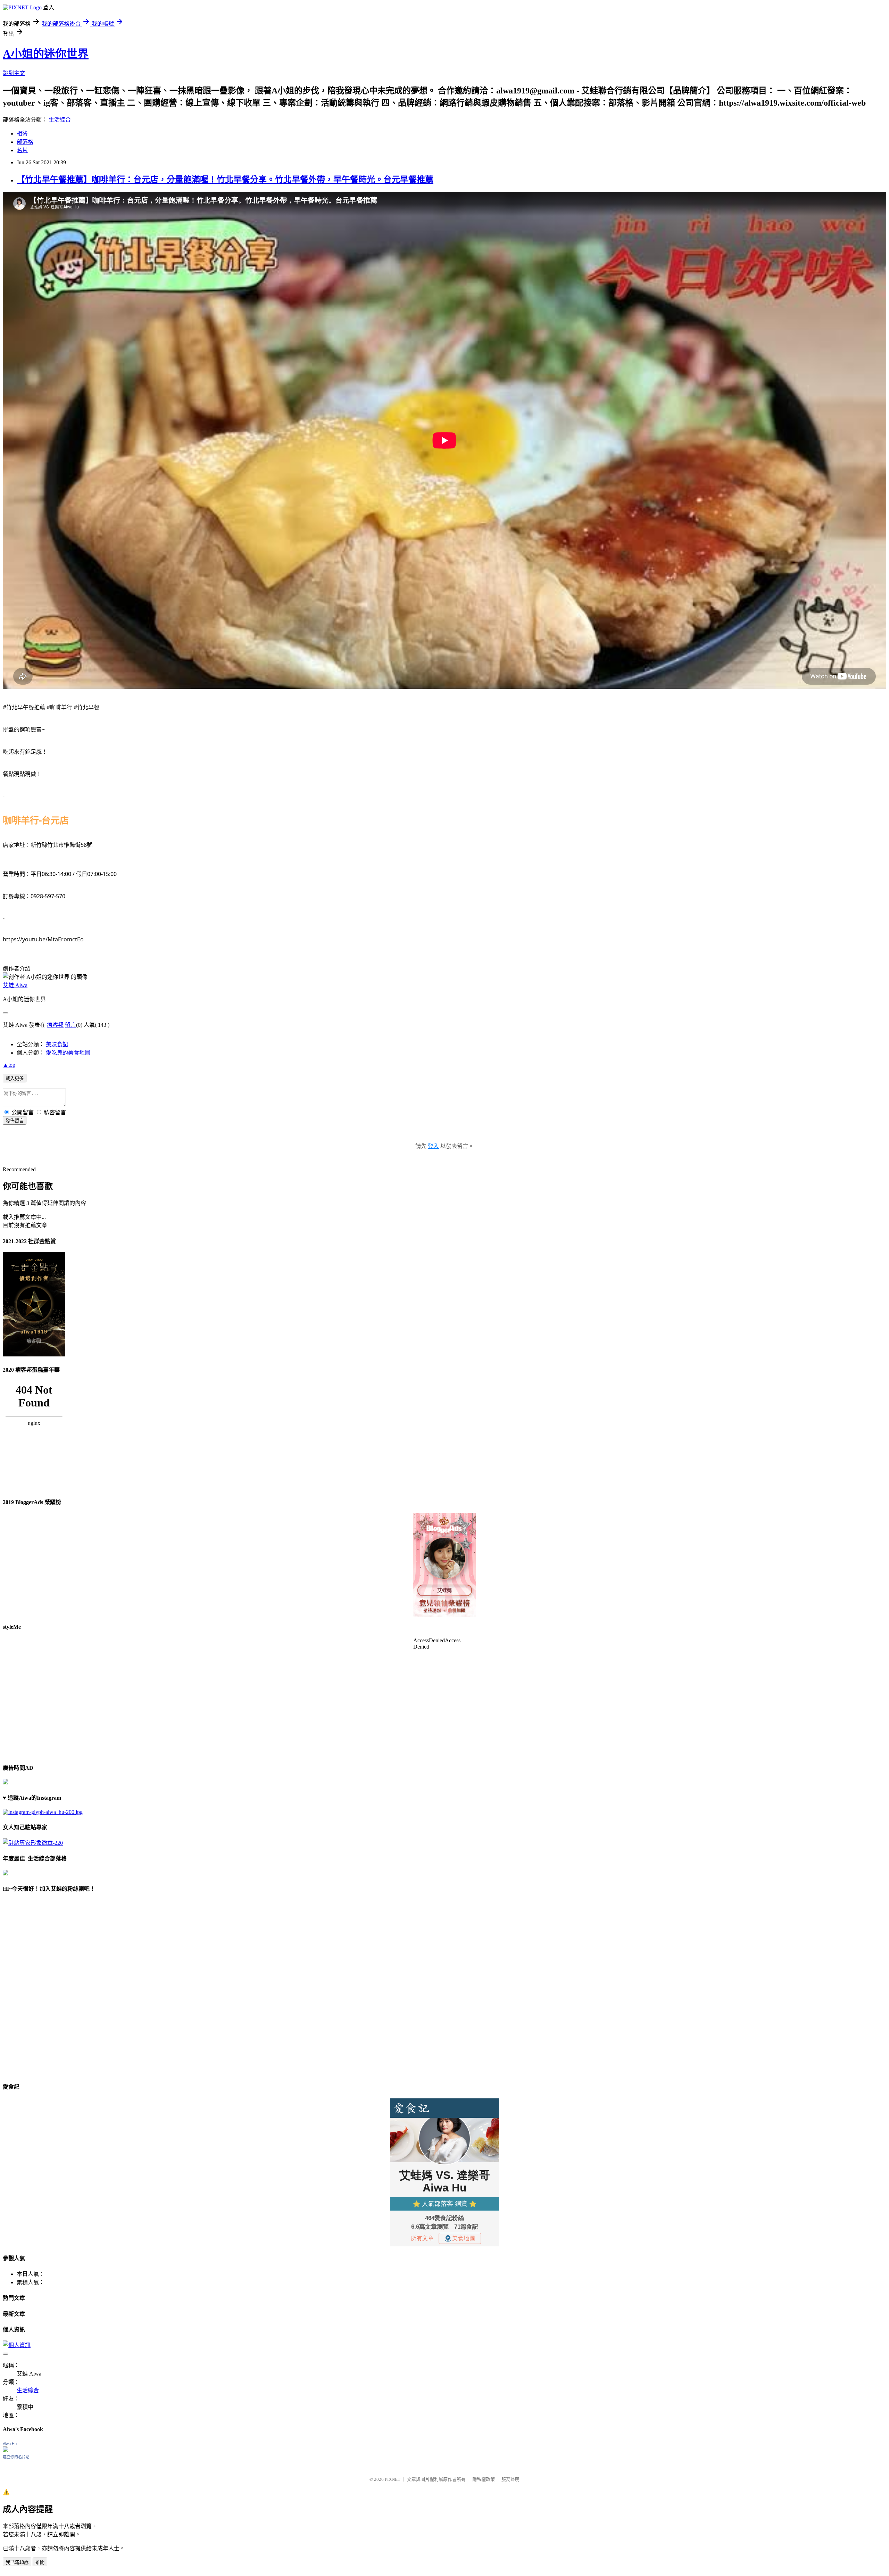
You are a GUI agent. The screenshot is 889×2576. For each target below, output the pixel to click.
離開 (40, 2562)
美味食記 (57, 1044)
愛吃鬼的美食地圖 (68, 1053)
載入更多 (15, 1078)
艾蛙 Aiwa (15, 985)
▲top (9, 1065)
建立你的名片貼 (16, 2457)
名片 (22, 150)
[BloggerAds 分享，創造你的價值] (444, 1534)
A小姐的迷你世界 (46, 54)
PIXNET (393, 2479)
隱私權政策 (484, 2479)
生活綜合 (60, 120)
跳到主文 (14, 73)
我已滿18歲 (17, 2562)
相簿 (22, 134)
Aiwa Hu (10, 2444)
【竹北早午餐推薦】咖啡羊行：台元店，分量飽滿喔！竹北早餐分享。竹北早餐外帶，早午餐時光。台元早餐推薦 (225, 180)
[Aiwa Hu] (6, 2450)
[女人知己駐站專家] (33, 1843)
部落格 (25, 142)
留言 (70, 1025)
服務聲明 (510, 2479)
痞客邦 (55, 1025)
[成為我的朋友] (43, 1812)
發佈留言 (15, 1121)
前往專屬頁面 (444, 1565)
